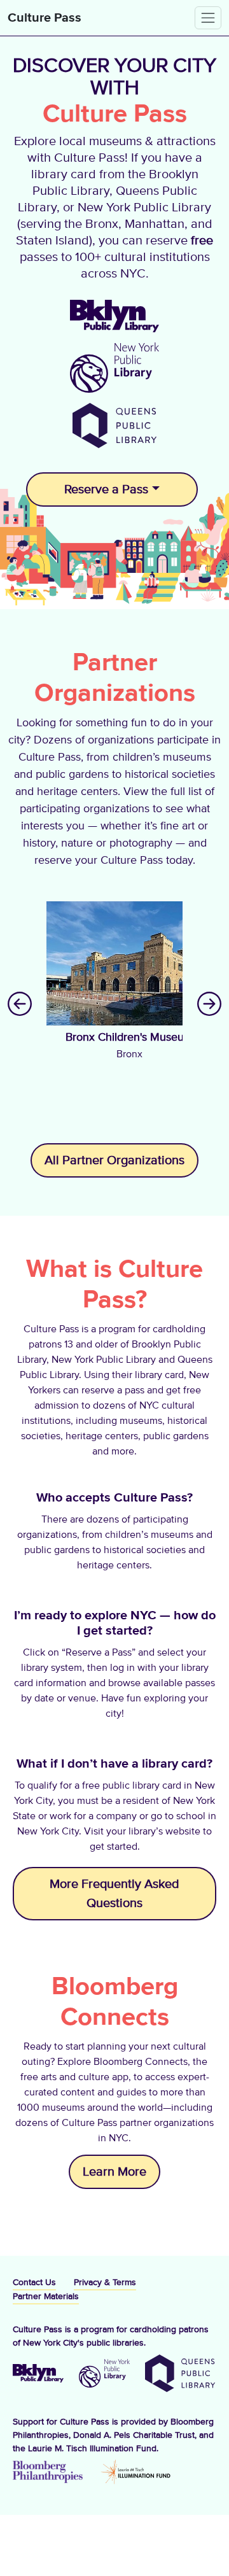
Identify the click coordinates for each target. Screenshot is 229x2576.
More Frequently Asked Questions (114, 1894)
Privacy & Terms (105, 2283)
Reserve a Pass (106, 489)
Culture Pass (45, 18)
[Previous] (20, 1003)
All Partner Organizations (114, 1160)
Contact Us (34, 2283)
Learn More (114, 2172)
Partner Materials (46, 2297)
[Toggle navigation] (208, 18)
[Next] (209, 1003)
